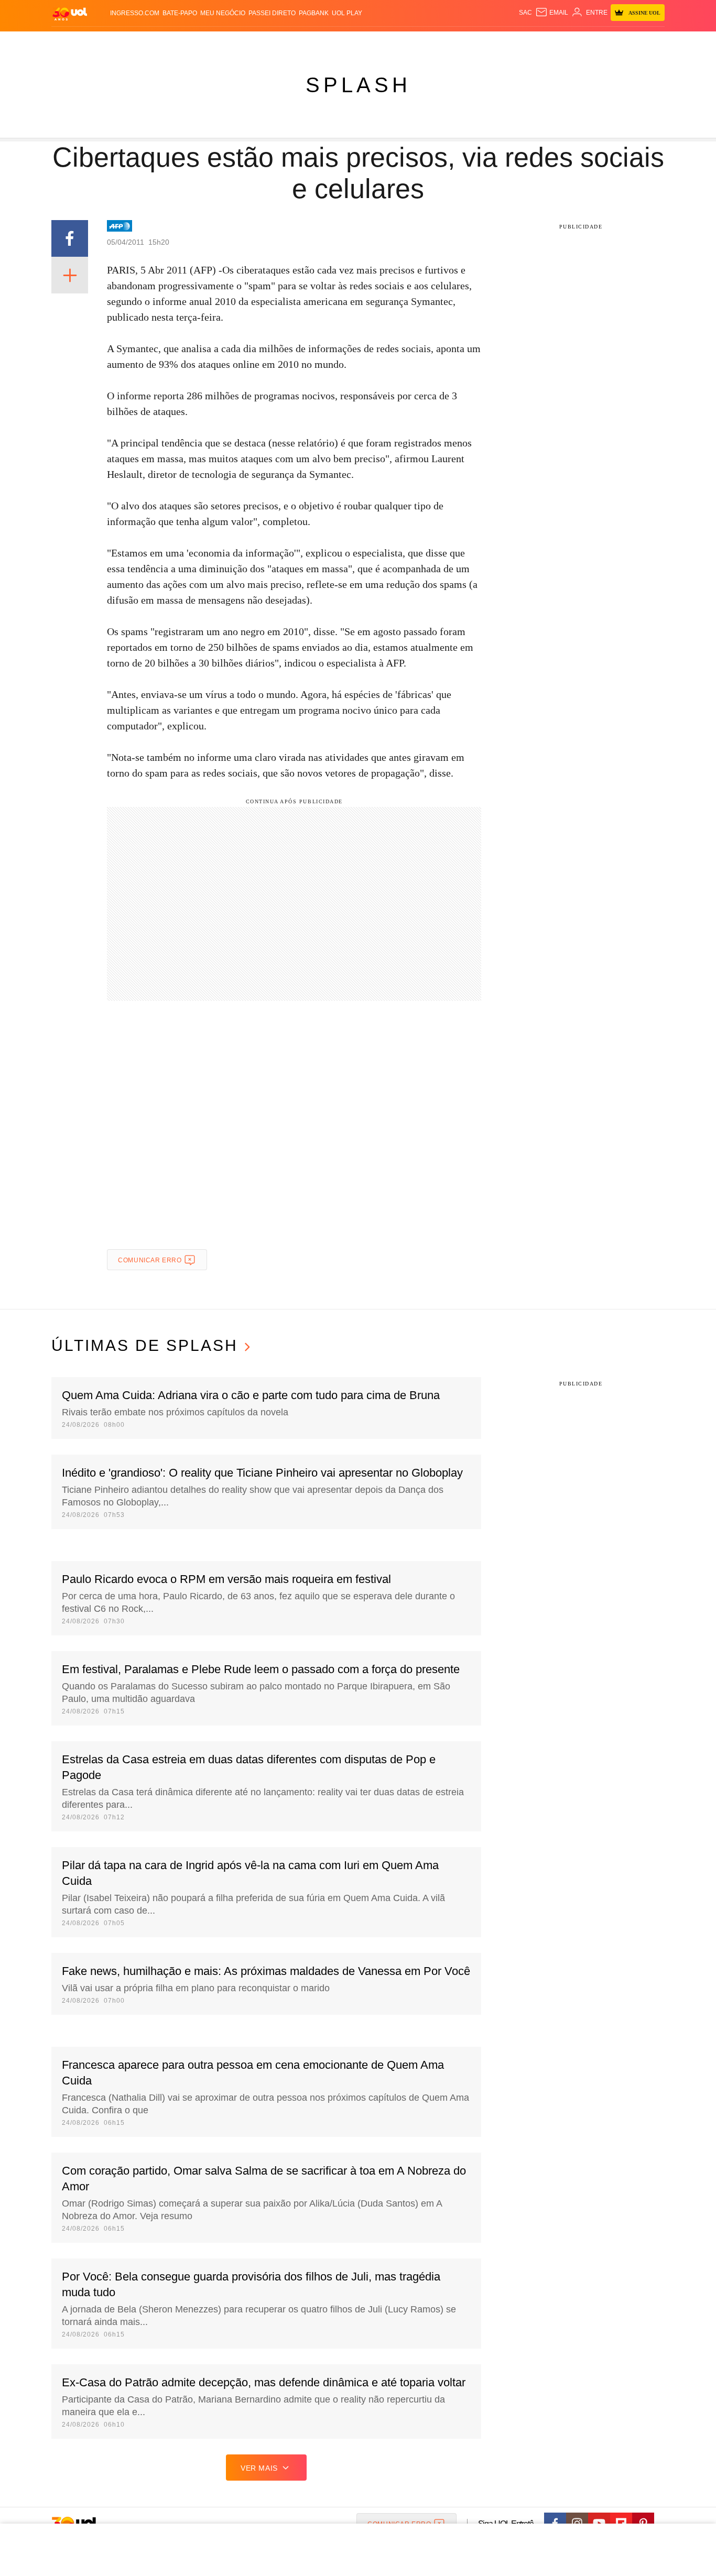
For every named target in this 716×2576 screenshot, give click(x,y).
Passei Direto (272, 13)
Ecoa (480, 42)
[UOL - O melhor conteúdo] (70, 13)
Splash (369, 42)
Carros (239, 42)
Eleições (135, 42)
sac (525, 13)
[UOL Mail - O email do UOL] (552, 13)
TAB (565, 42)
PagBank (314, 13)
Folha (306, 42)
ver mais (259, 2468)
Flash (104, 42)
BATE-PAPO (180, 13)
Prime (584, 42)
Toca (606, 42)
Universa (402, 42)
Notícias (172, 42)
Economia (274, 42)
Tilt (462, 42)
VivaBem (437, 42)
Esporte (336, 42)
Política (206, 42)
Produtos (72, 42)
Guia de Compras (651, 42)
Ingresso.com (135, 13)
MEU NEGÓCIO (223, 13)
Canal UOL (511, 42)
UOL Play (347, 13)
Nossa (545, 42)
